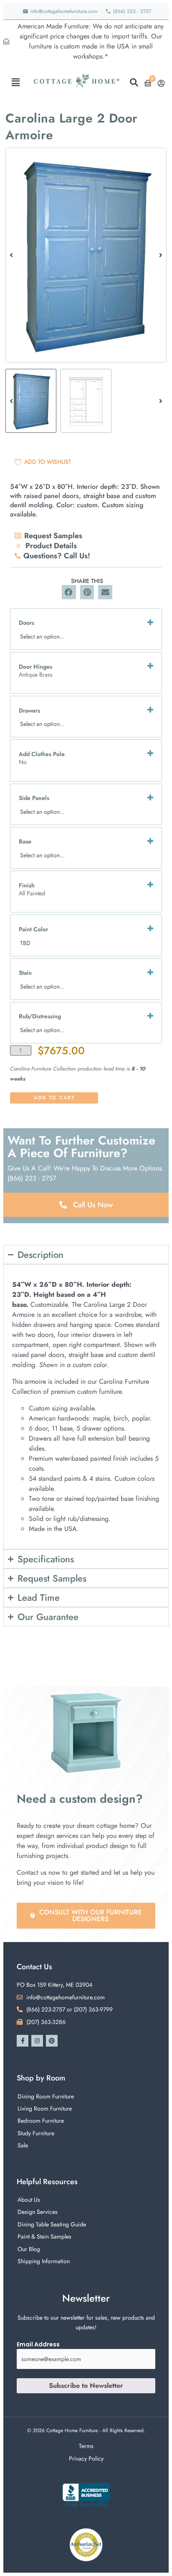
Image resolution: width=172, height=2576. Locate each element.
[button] (16, 82)
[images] (86, 255)
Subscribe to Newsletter (86, 2386)
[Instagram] (37, 2041)
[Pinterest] (52, 2041)
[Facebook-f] (23, 2041)
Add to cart (54, 1098)
